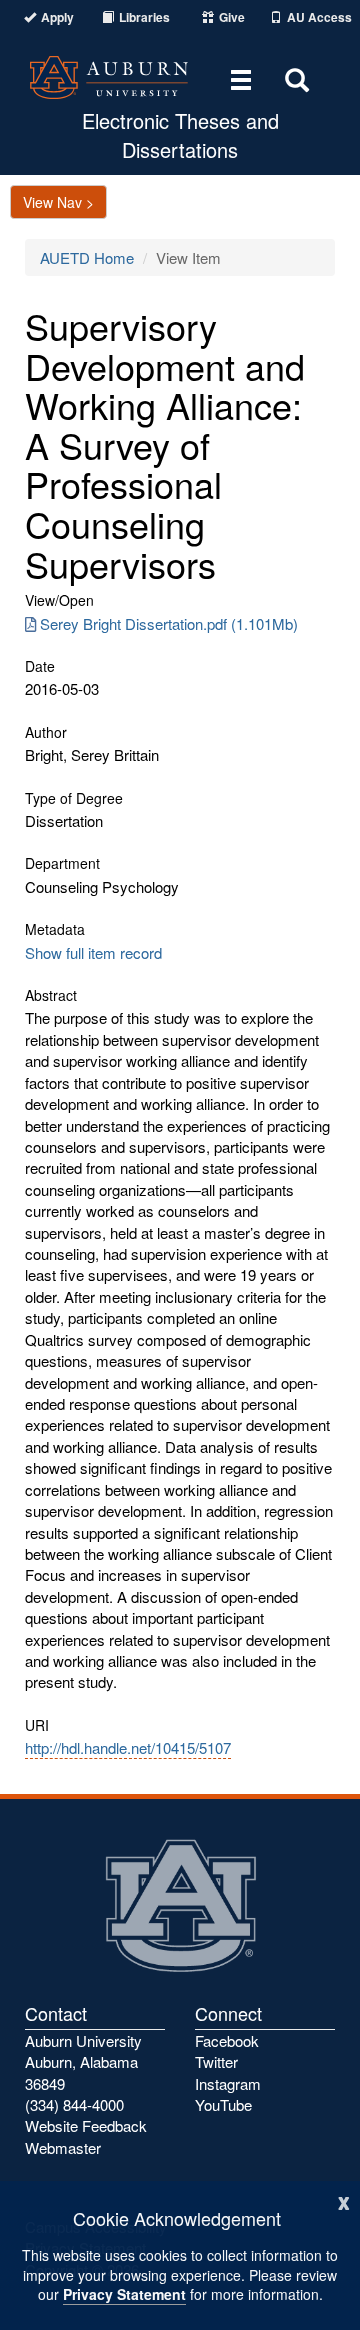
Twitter (216, 2061)
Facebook (227, 2040)
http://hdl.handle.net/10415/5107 (128, 1747)
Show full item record (93, 952)
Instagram (228, 2083)
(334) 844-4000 (74, 2104)
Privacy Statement (124, 2294)
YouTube (223, 2104)
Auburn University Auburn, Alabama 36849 (83, 2062)
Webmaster (63, 2147)
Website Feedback (86, 2125)
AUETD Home (87, 257)
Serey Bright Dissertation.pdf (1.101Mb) (169, 623)
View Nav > (58, 202)
